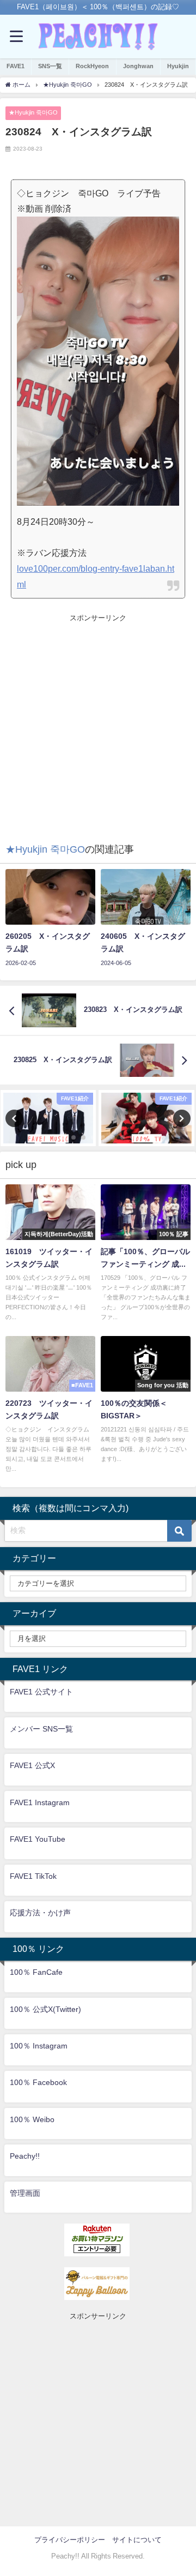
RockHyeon (92, 66)
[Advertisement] (98, 722)
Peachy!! (25, 2156)
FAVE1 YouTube (38, 1839)
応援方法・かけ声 (40, 1913)
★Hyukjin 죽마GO (33, 112)
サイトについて (137, 2540)
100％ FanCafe (36, 1972)
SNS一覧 (50, 66)
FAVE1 (16, 66)
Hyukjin (178, 66)
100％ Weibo (32, 2119)
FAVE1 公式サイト (41, 1692)
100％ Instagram (39, 2046)
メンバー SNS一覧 (41, 1729)
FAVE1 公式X (32, 1765)
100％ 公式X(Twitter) (45, 2009)
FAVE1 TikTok (33, 1876)
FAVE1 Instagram (40, 1802)
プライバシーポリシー (70, 2540)
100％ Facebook (38, 2082)
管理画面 (25, 2193)
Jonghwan (138, 66)
